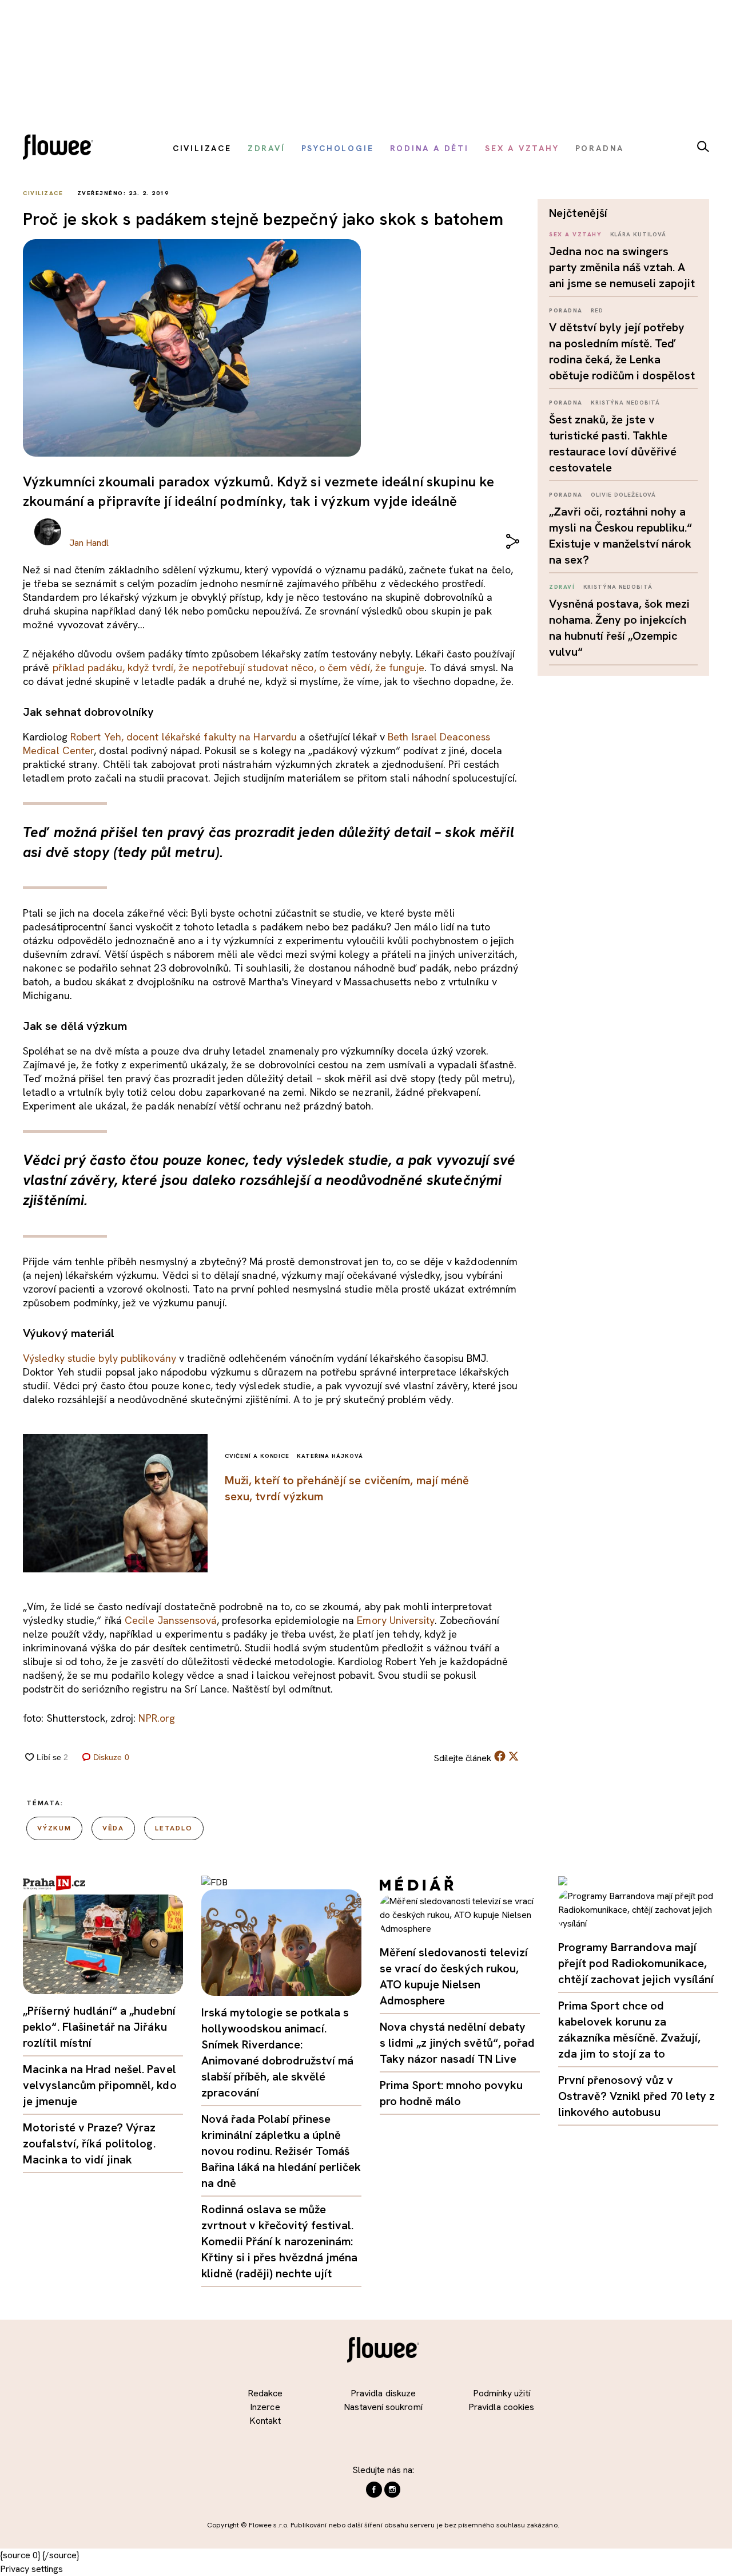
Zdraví (562, 587)
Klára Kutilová (638, 234)
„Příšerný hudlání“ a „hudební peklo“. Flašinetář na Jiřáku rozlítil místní (99, 2027)
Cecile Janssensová (171, 1620)
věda (113, 1828)
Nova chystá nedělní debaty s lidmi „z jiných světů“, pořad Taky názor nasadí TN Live (457, 2043)
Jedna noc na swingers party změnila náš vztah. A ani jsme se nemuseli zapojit (622, 267)
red (597, 310)
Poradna (566, 310)
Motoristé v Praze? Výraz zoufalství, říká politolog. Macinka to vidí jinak (89, 2143)
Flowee (61, 148)
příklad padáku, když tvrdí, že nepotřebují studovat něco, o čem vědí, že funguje (238, 667)
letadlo (174, 1828)
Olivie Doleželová (623, 495)
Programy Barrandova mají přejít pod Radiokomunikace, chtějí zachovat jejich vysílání (636, 1963)
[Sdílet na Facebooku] (500, 1759)
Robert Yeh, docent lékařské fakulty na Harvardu (184, 737)
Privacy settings (31, 2569)
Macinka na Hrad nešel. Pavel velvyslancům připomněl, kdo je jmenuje (100, 2085)
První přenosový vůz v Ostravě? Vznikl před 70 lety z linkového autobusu (636, 2096)
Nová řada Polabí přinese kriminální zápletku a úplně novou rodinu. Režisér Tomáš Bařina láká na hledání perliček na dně (281, 2151)
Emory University (395, 1620)
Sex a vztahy (575, 234)
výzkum (54, 1828)
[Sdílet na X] (514, 1756)
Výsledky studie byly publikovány (100, 1358)
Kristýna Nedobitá (625, 403)
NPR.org (157, 1718)
